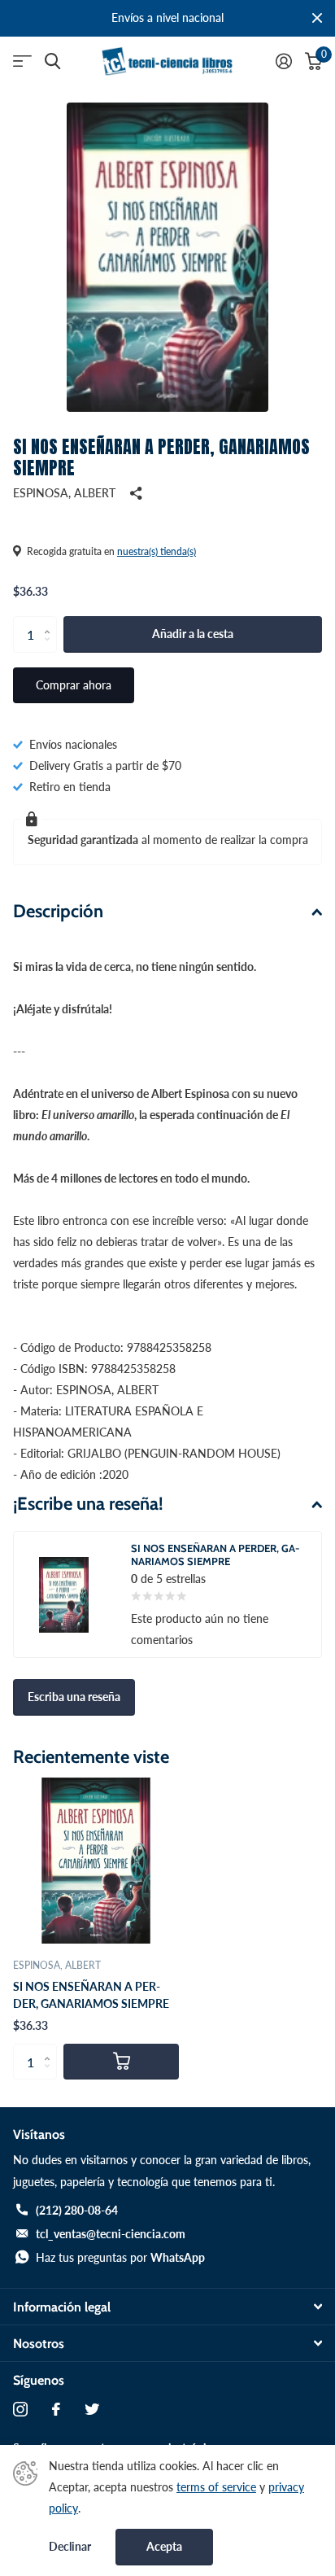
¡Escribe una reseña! (88, 1504)
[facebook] (56, 2409)
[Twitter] (92, 2409)
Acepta (164, 2546)
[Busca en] (52, 61)
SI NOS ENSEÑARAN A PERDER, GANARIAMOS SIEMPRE (91, 1995)
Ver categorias (22, 61)
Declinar (70, 2547)
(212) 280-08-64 (77, 2210)
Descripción (58, 911)
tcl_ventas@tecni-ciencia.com (111, 2234)
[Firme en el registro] (284, 61)
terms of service (216, 2487)
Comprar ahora (74, 685)
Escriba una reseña (74, 1697)
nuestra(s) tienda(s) (157, 551)
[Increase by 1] (51, 621)
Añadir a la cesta (193, 634)
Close (317, 18)
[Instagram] (20, 2409)
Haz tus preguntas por (120, 2257)
